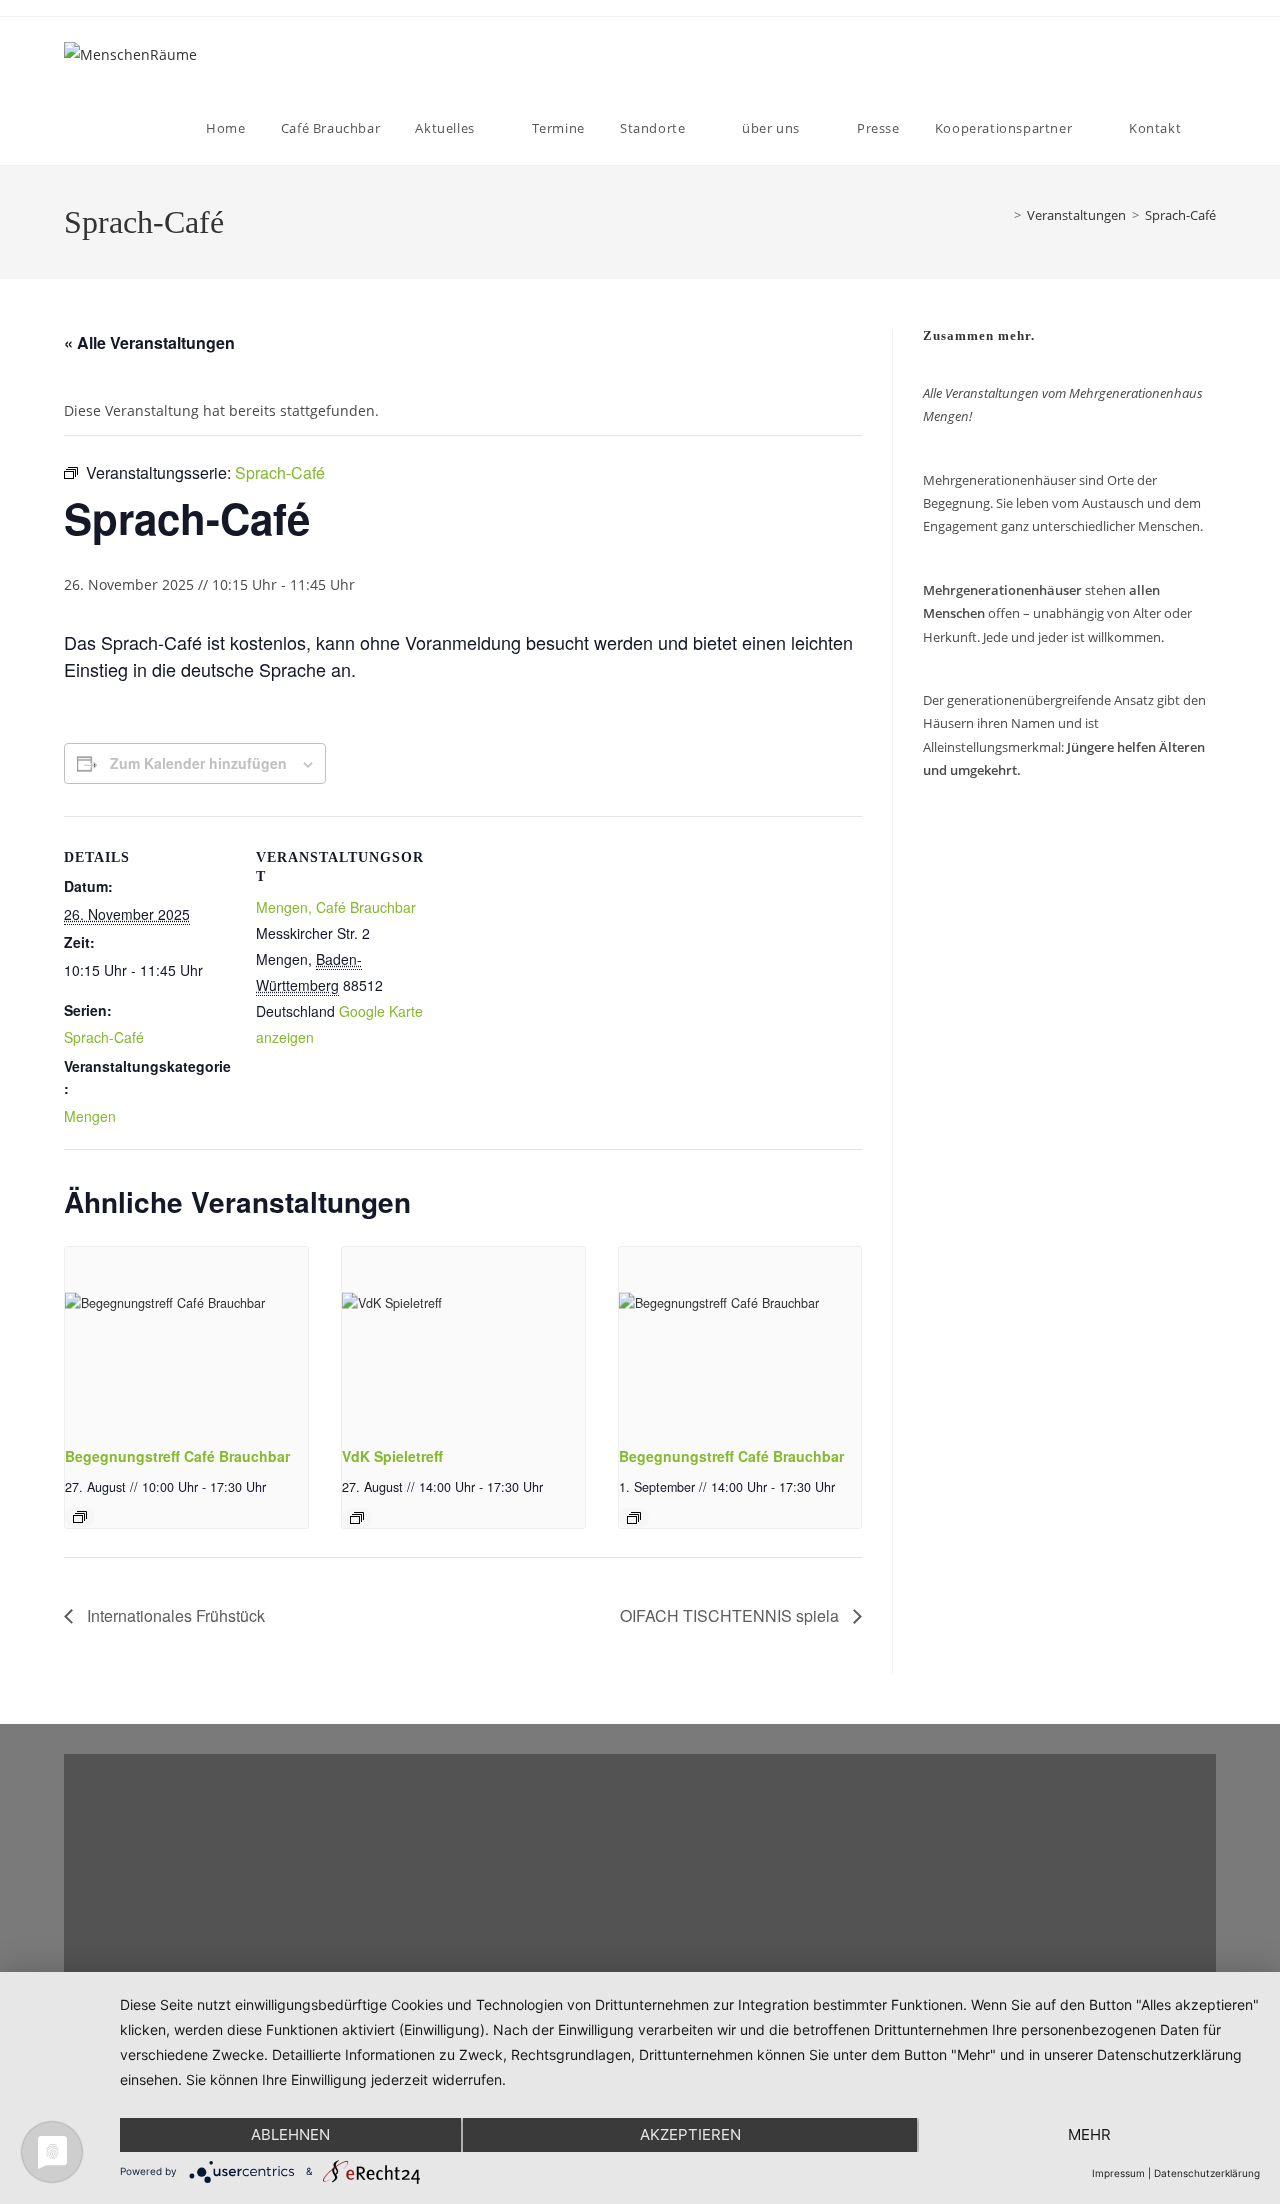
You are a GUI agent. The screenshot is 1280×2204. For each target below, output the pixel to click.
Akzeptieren (690, 2134)
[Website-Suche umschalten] (1215, 128)
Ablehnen (290, 2134)
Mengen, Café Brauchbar (336, 907)
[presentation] (186, 1338)
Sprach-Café (1180, 215)
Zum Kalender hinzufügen (198, 763)
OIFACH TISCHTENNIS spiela (731, 1615)
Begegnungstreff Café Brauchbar (177, 1456)
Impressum (1118, 2173)
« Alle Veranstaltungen (149, 342)
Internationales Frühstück (174, 1615)
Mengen (90, 1116)
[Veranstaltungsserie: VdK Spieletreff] (357, 1518)
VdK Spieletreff (392, 1456)
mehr (1089, 2134)
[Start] (999, 215)
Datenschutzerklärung (1207, 2173)
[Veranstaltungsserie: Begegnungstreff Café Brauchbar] (80, 1517)
